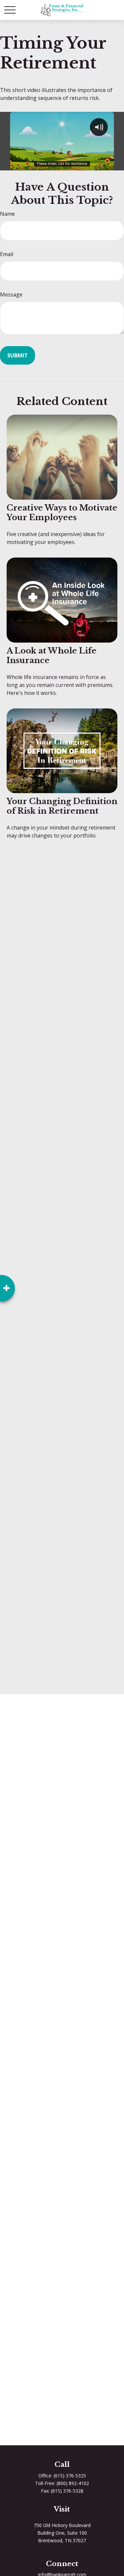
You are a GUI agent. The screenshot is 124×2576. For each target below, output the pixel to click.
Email (7, 254)
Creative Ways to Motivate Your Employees (62, 513)
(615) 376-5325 (70, 2476)
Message (11, 294)
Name (7, 214)
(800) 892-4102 (73, 2483)
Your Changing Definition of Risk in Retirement (62, 806)
